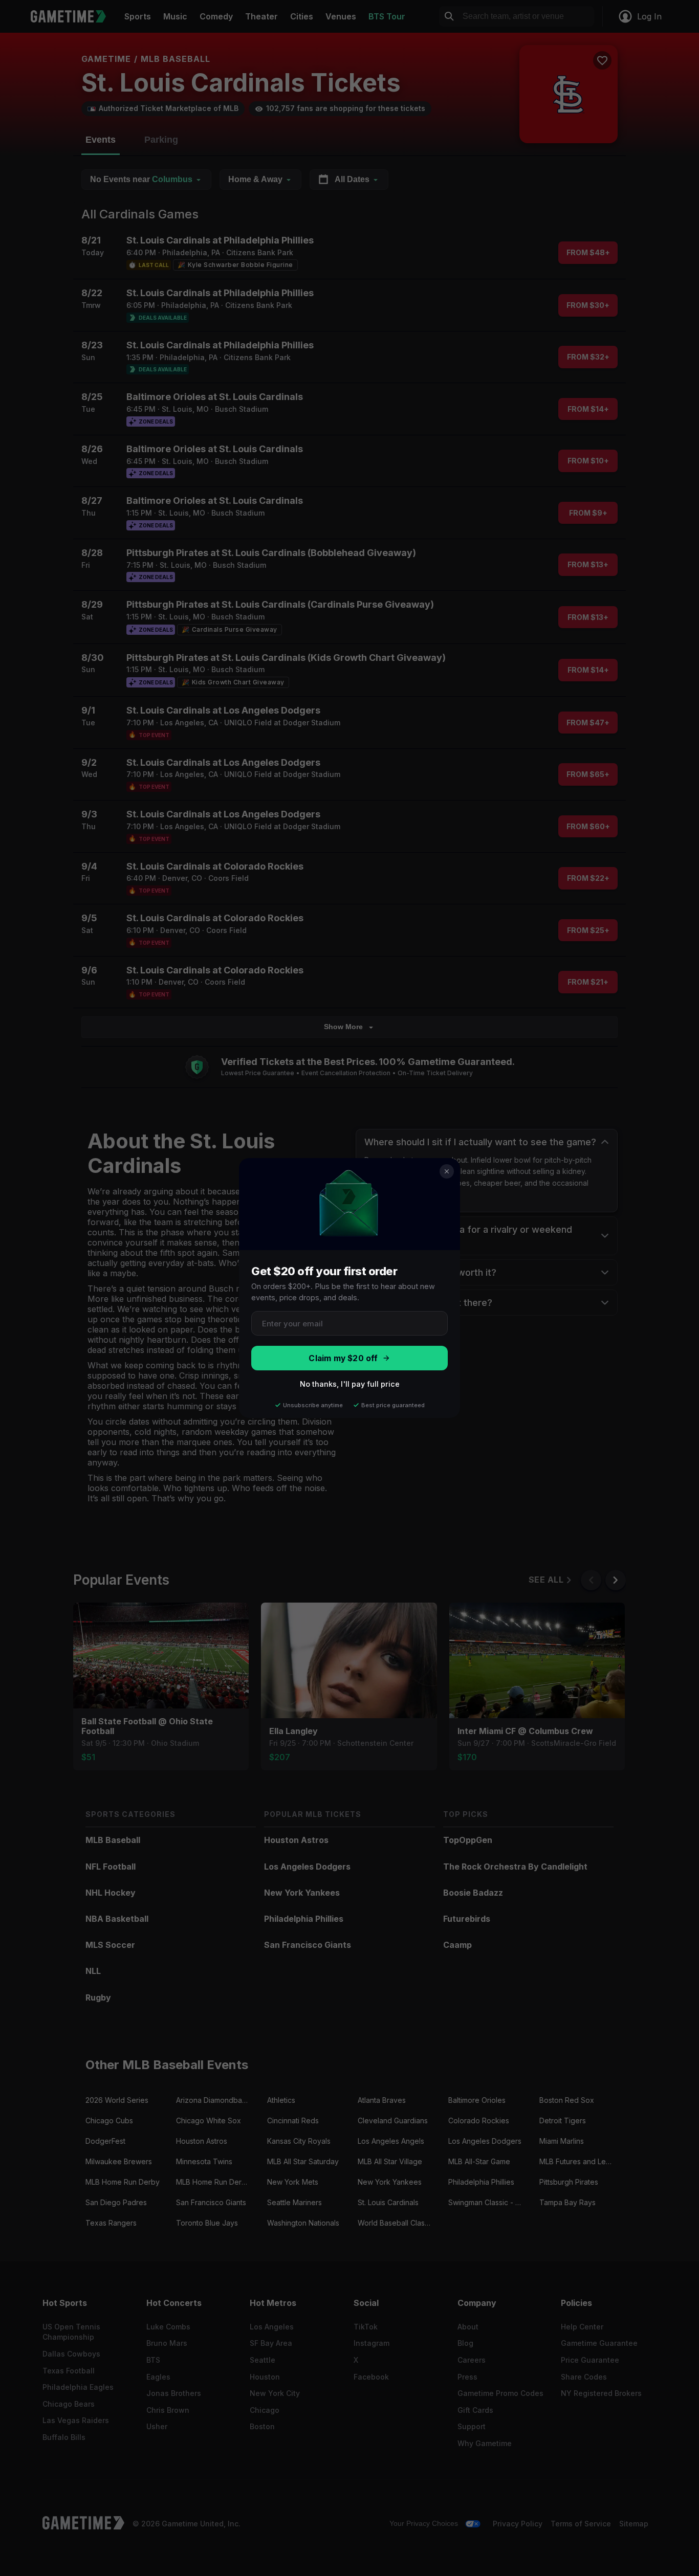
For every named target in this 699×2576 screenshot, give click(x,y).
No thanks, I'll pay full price (350, 1384)
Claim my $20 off (343, 1358)
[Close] (447, 1171)
